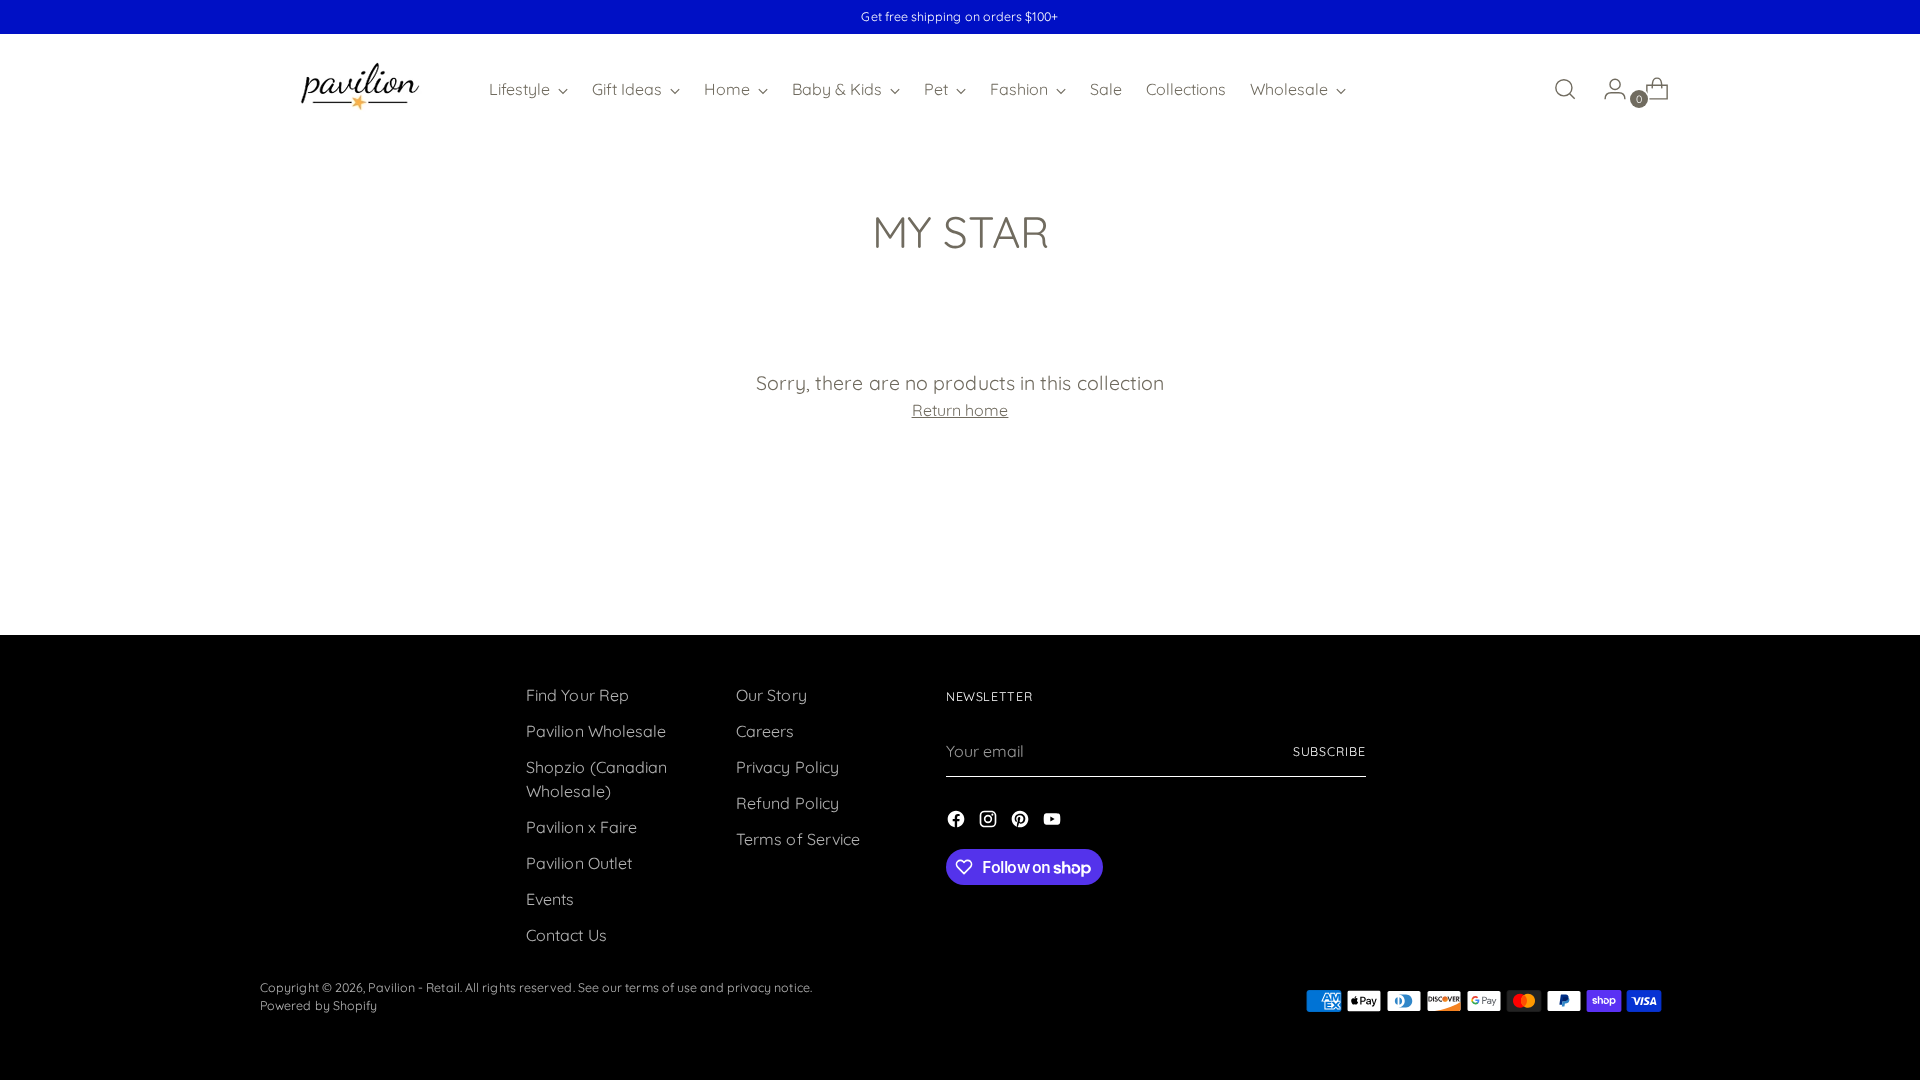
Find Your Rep (577, 695)
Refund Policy (787, 803)
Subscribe (1329, 751)
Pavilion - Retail (413, 987)
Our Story (771, 695)
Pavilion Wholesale (596, 731)
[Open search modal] (1565, 89)
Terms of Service (798, 839)
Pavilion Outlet (579, 863)
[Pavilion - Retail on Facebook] (958, 822)
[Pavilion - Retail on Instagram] (990, 822)
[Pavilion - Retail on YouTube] (1054, 822)
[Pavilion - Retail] (360, 89)
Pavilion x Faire (581, 827)
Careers (765, 731)
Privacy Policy (787, 767)
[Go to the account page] (1607, 89)
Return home (960, 410)
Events (550, 899)
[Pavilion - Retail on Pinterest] (1022, 822)
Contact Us (566, 935)
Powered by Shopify (318, 1005)
